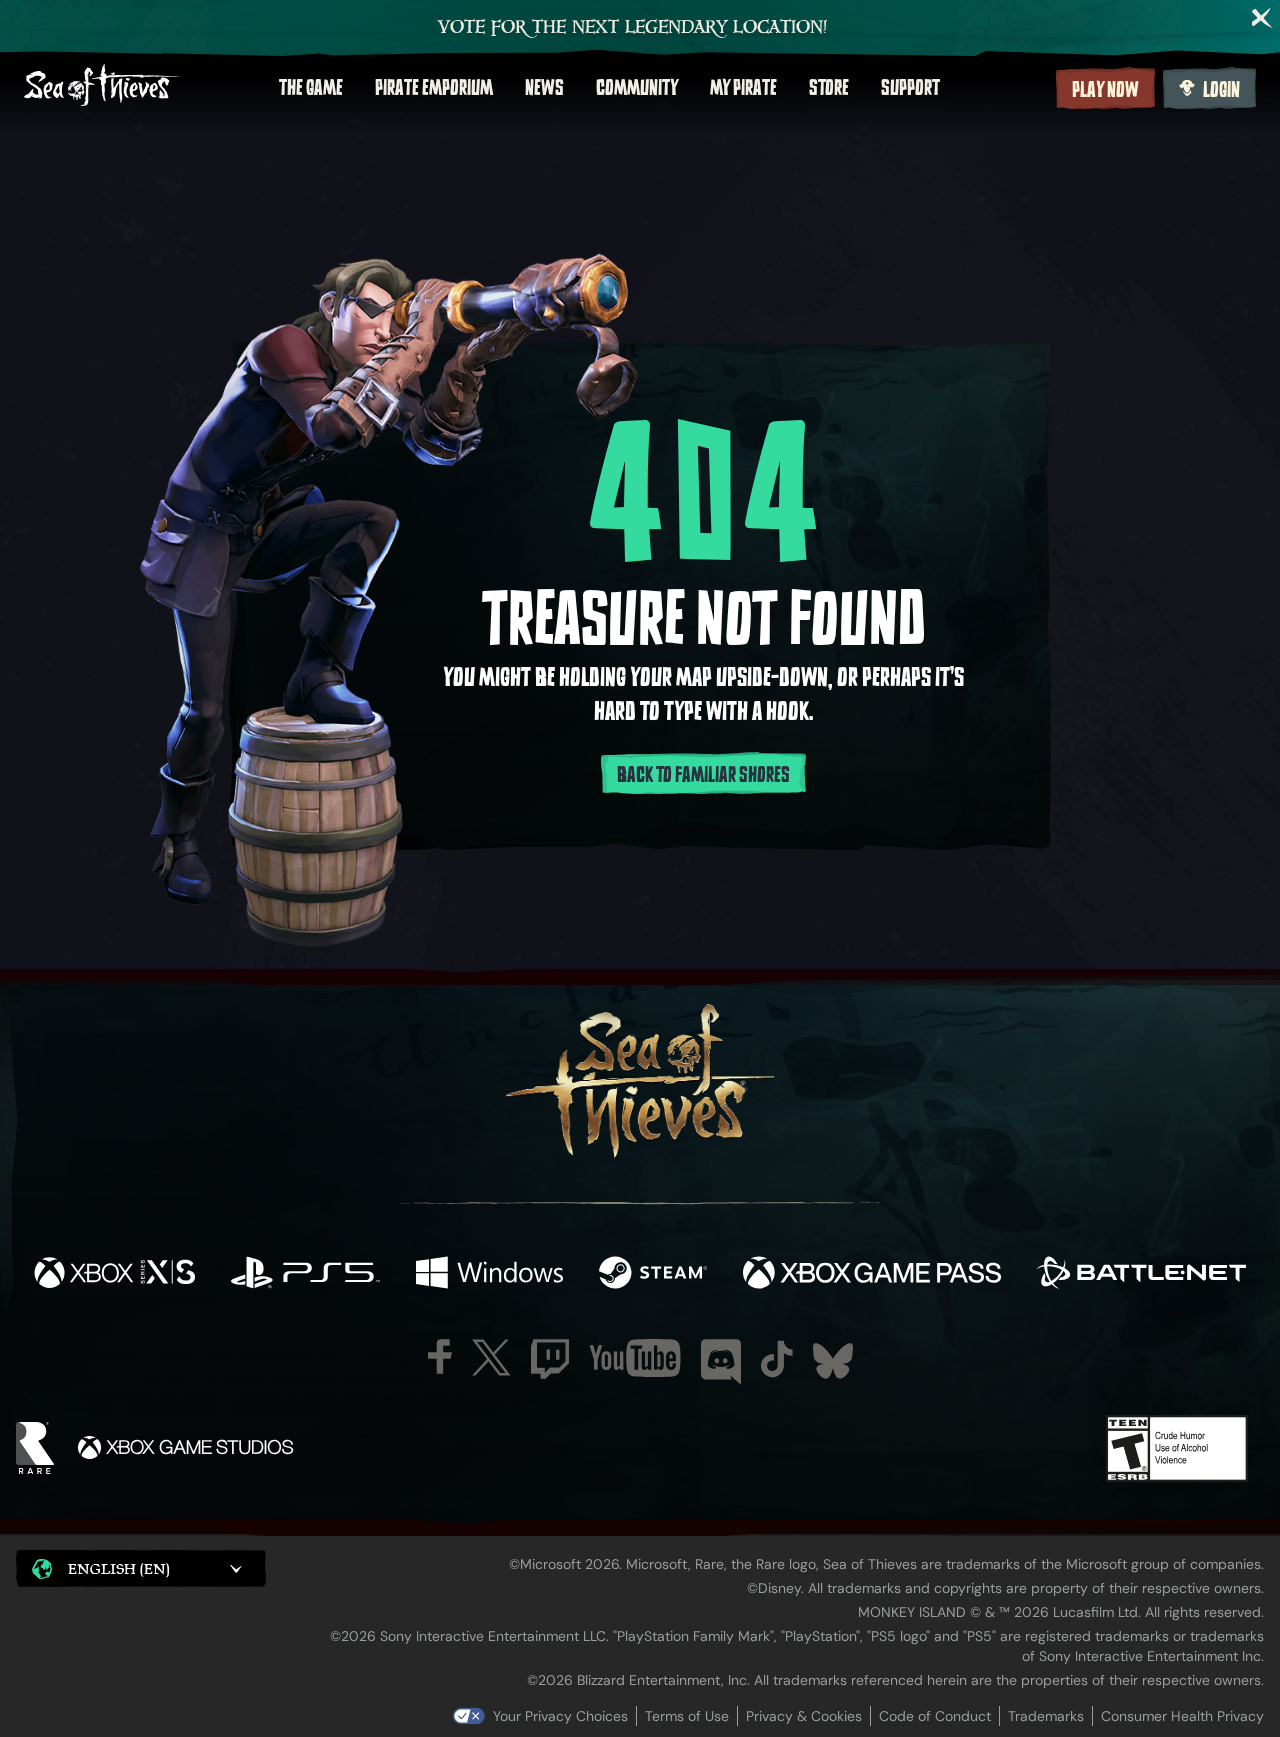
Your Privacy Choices (560, 1716)
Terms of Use (687, 1716)
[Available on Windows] (489, 1275)
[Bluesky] (833, 1361)
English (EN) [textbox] (119, 1568)
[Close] (1262, 18)
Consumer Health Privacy (1182, 1716)
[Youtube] (635, 1358)
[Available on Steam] (653, 1275)
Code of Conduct (935, 1716)
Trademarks (1046, 1716)
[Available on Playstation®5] (305, 1275)
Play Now (1105, 90)
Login (1221, 90)
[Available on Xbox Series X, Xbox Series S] (114, 1275)
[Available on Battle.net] (1141, 1275)
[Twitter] (491, 1357)
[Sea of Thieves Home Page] (102, 87)
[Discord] (721, 1362)
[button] (141, 1568)
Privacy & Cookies (804, 1716)
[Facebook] (440, 1356)
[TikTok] (777, 1359)
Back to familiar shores (703, 775)
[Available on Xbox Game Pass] (872, 1275)
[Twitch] (550, 1359)
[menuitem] (311, 88)
